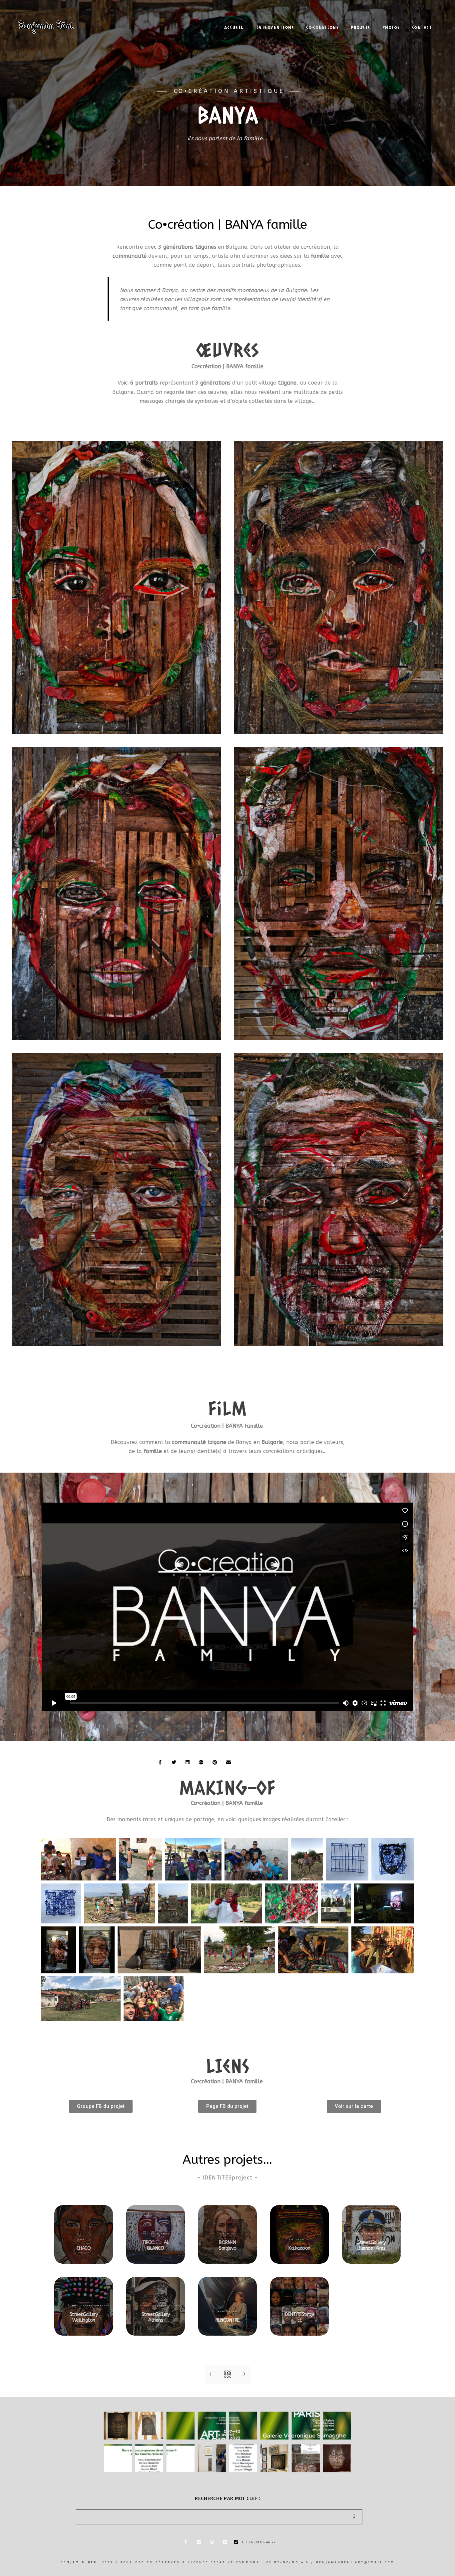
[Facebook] (188, 2543)
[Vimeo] (429, 14)
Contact (422, 27)
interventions (275, 27)
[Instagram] (418, 14)
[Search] (352, 2515)
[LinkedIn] (406, 14)
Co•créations (322, 27)
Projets (360, 27)
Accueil (234, 27)
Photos (391, 27)
